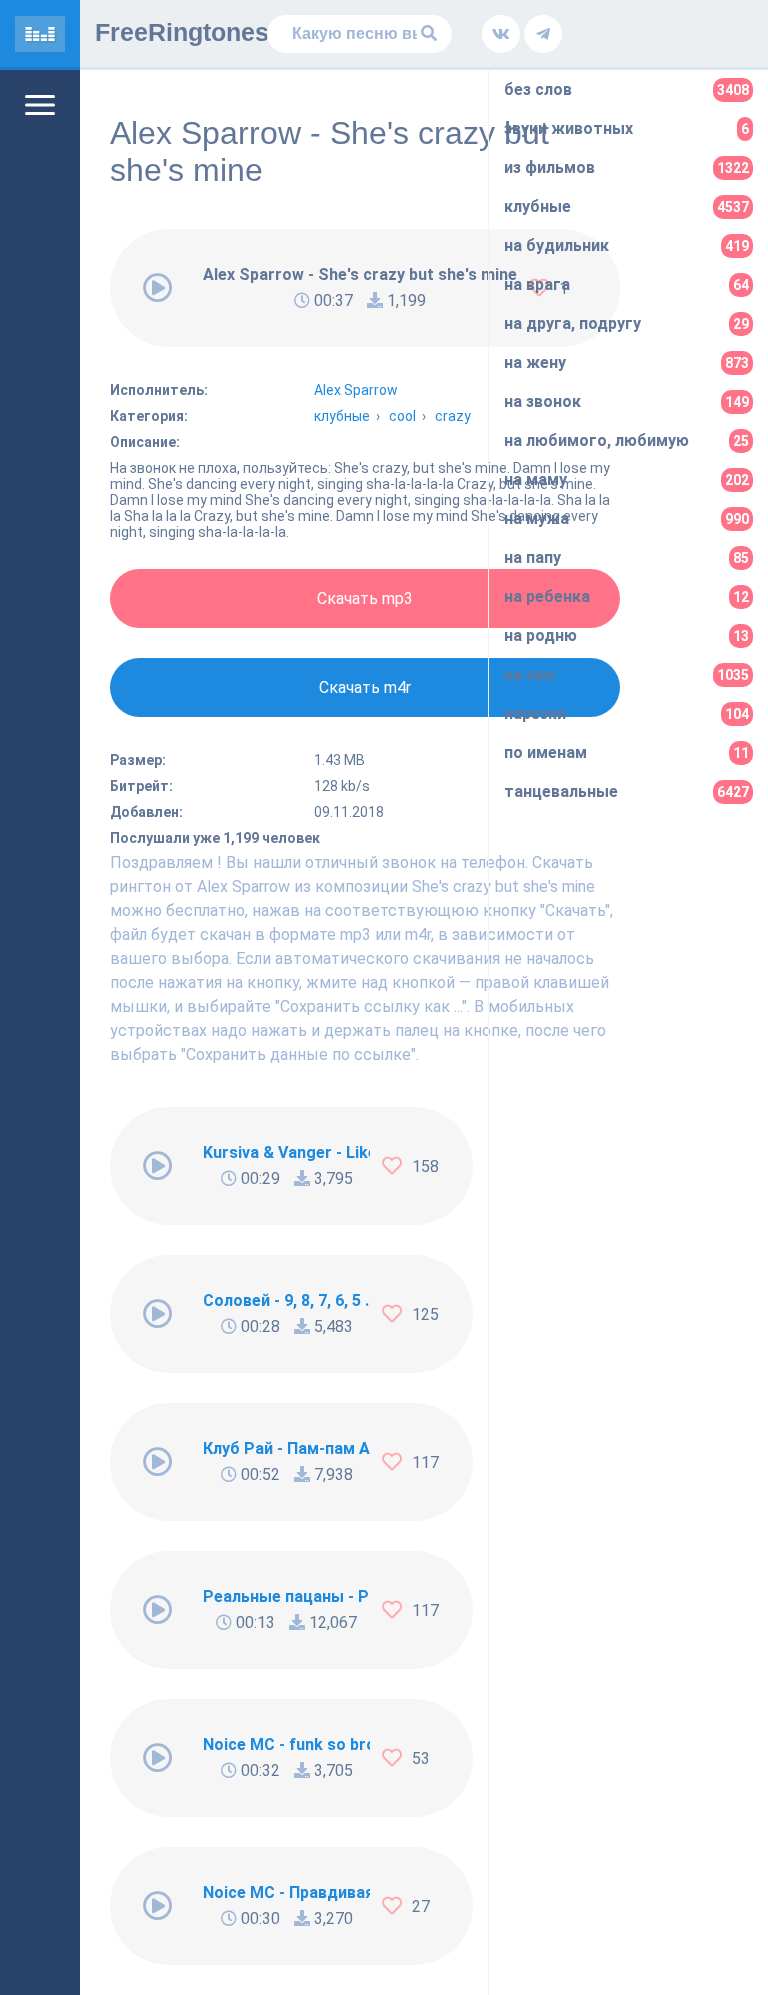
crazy (453, 416)
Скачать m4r (365, 687)
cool (402, 416)
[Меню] (40, 105)
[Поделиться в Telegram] (543, 34)
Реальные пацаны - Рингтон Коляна (286, 1596)
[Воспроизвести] (158, 288)
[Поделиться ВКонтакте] (501, 34)
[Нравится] (397, 1166)
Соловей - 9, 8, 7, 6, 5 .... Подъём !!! (286, 1300)
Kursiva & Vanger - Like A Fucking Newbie (286, 1152)
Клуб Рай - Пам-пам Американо (286, 1448)
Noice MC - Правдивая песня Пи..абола (286, 1892)
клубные (342, 416)
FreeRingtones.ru (198, 32)
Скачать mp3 (365, 598)
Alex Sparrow (356, 390)
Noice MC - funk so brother (286, 1744)
